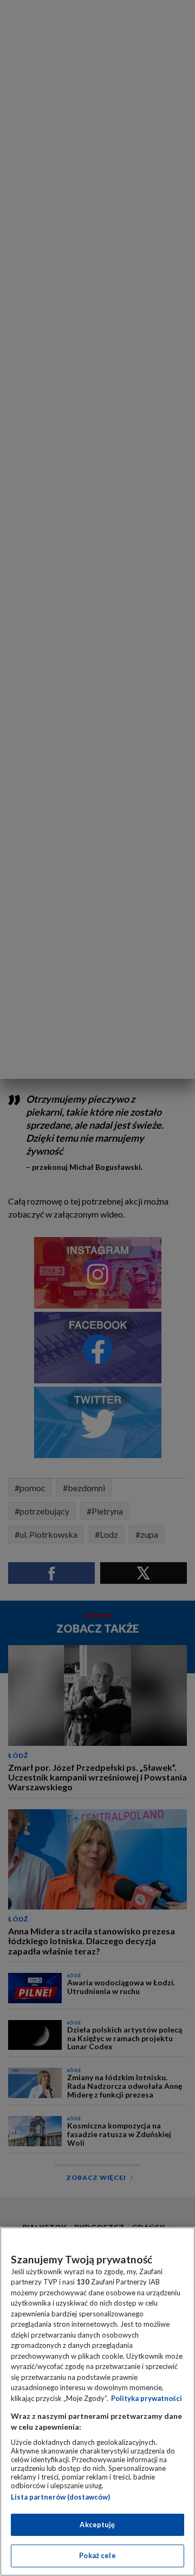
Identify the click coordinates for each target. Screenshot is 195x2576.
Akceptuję (97, 2525)
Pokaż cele (97, 2555)
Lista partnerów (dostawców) (60, 2497)
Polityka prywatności (147, 2398)
